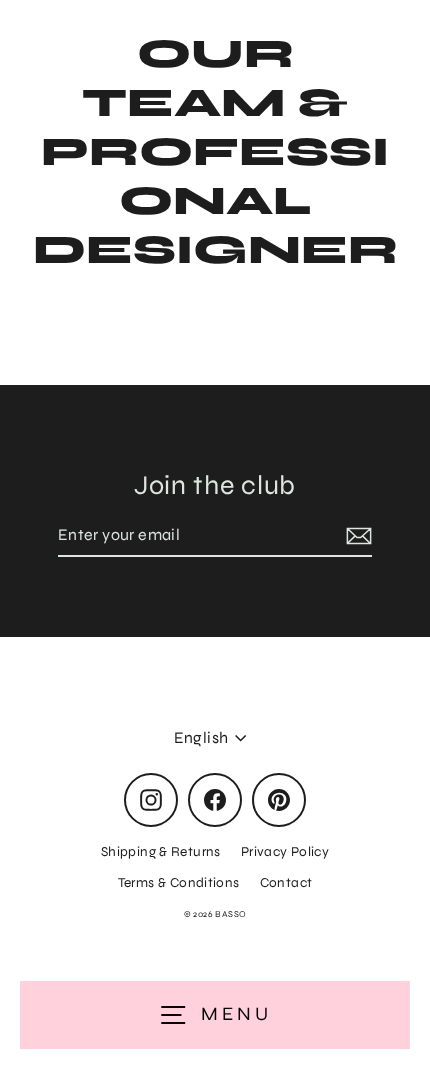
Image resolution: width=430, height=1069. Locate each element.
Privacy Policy (285, 851)
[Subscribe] (356, 536)
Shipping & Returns (161, 851)
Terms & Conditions (179, 882)
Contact (286, 882)
